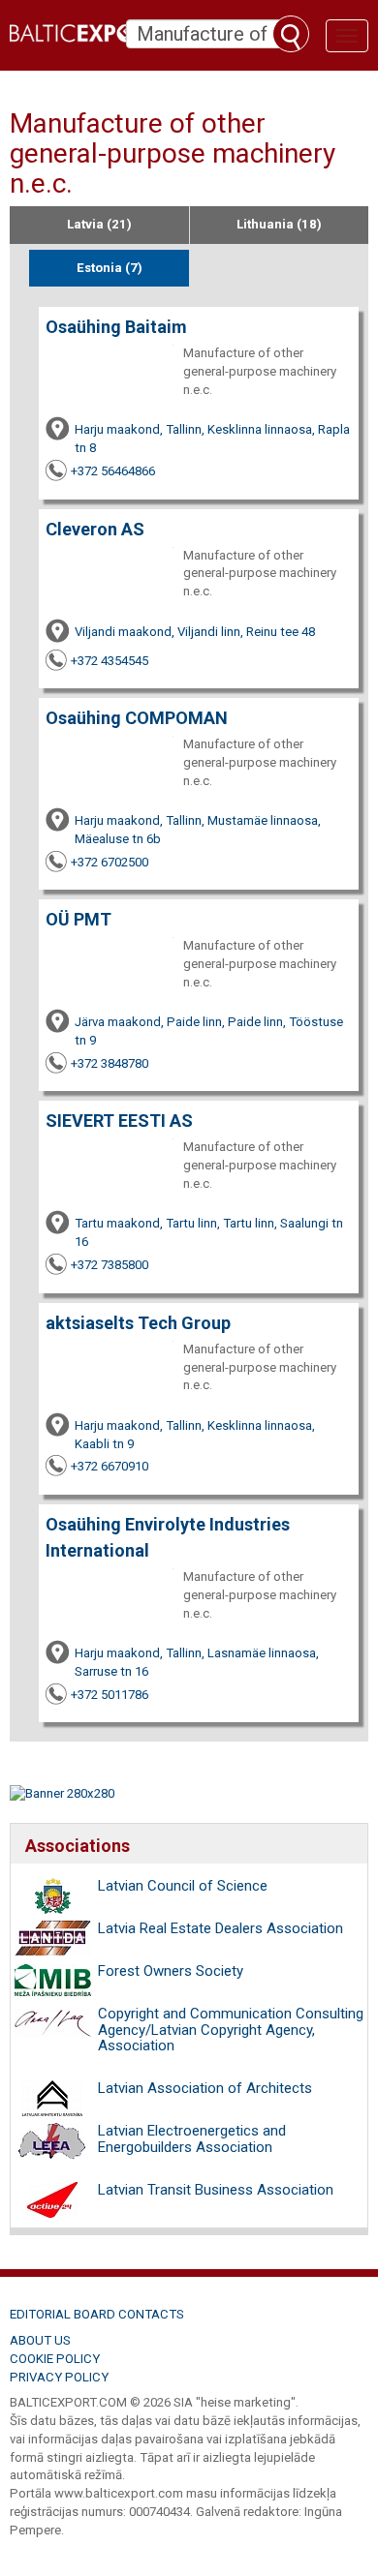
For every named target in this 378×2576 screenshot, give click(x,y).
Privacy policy (59, 2377)
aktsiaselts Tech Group (138, 1323)
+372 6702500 (110, 862)
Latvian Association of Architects (205, 2088)
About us (40, 2340)
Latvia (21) (99, 224)
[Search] (291, 34)
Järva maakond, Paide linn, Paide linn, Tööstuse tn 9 (209, 1031)
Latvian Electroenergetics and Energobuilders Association (192, 2139)
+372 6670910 (110, 1466)
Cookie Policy (55, 2359)
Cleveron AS (95, 529)
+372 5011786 (110, 1695)
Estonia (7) (110, 268)
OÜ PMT (79, 919)
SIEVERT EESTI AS (119, 1121)
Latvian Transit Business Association (216, 2190)
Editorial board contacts (97, 2314)
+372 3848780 (110, 1063)
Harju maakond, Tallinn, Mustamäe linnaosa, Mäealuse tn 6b (198, 830)
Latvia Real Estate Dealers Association (220, 1928)
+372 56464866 (113, 471)
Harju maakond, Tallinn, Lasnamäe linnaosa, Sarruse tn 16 (197, 1662)
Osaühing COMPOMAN (137, 718)
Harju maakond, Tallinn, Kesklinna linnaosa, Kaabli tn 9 (195, 1435)
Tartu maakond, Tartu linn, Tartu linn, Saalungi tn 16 (209, 1232)
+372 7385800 (110, 1265)
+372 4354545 (110, 661)
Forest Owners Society (171, 1971)
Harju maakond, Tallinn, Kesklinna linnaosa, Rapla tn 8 (212, 439)
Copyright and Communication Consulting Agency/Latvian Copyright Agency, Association (231, 2030)
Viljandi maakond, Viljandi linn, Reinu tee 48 (195, 632)
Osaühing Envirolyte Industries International (168, 1537)
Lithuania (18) (279, 224)
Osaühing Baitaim (116, 327)
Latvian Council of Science (183, 1886)
